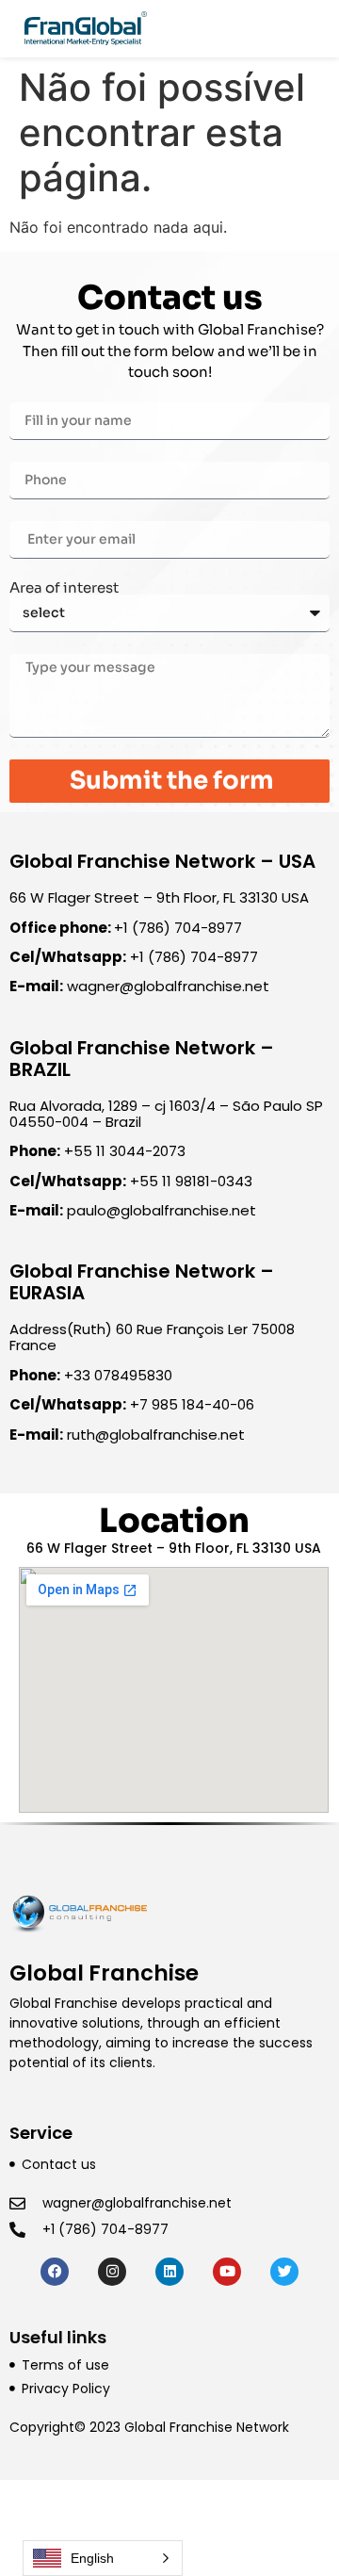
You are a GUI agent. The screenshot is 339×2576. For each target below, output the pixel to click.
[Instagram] (112, 2272)
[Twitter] (284, 2272)
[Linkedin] (169, 2272)
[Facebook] (55, 2272)
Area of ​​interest (64, 587)
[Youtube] (227, 2272)
